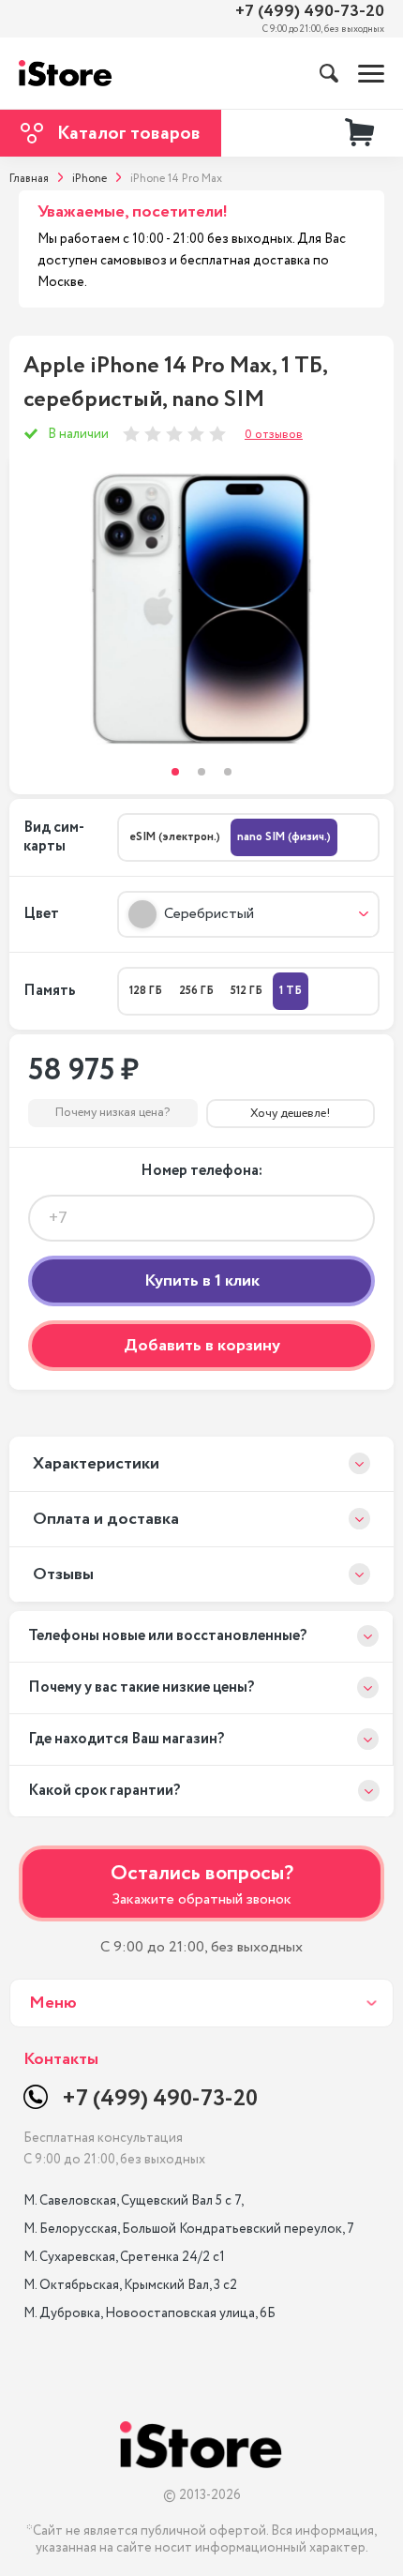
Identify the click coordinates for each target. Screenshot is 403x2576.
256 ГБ (196, 991)
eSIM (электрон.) (175, 837)
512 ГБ (246, 991)
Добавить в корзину (202, 1346)
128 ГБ (146, 991)
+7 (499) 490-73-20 (310, 12)
